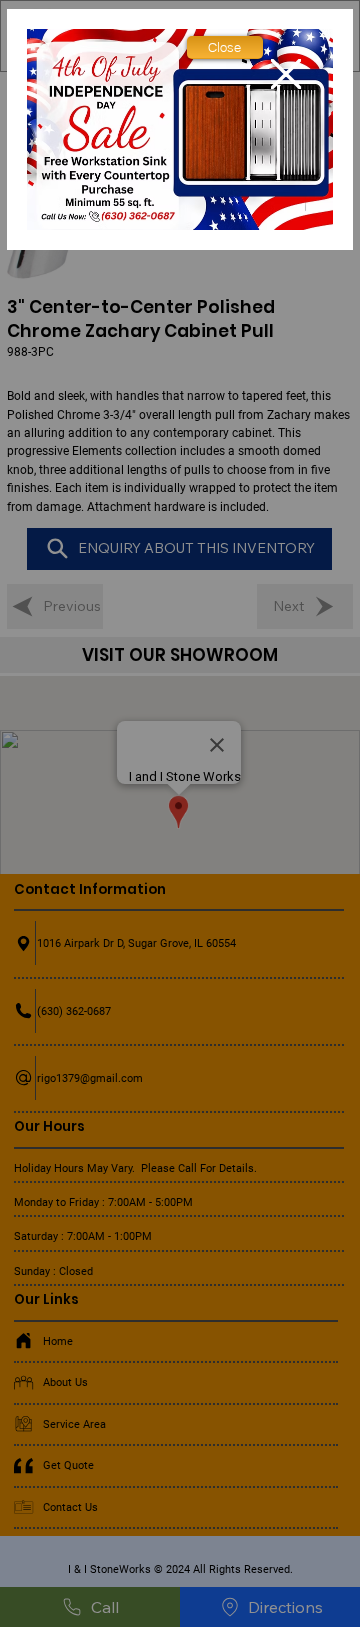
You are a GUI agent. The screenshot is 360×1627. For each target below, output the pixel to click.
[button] (225, 47)
